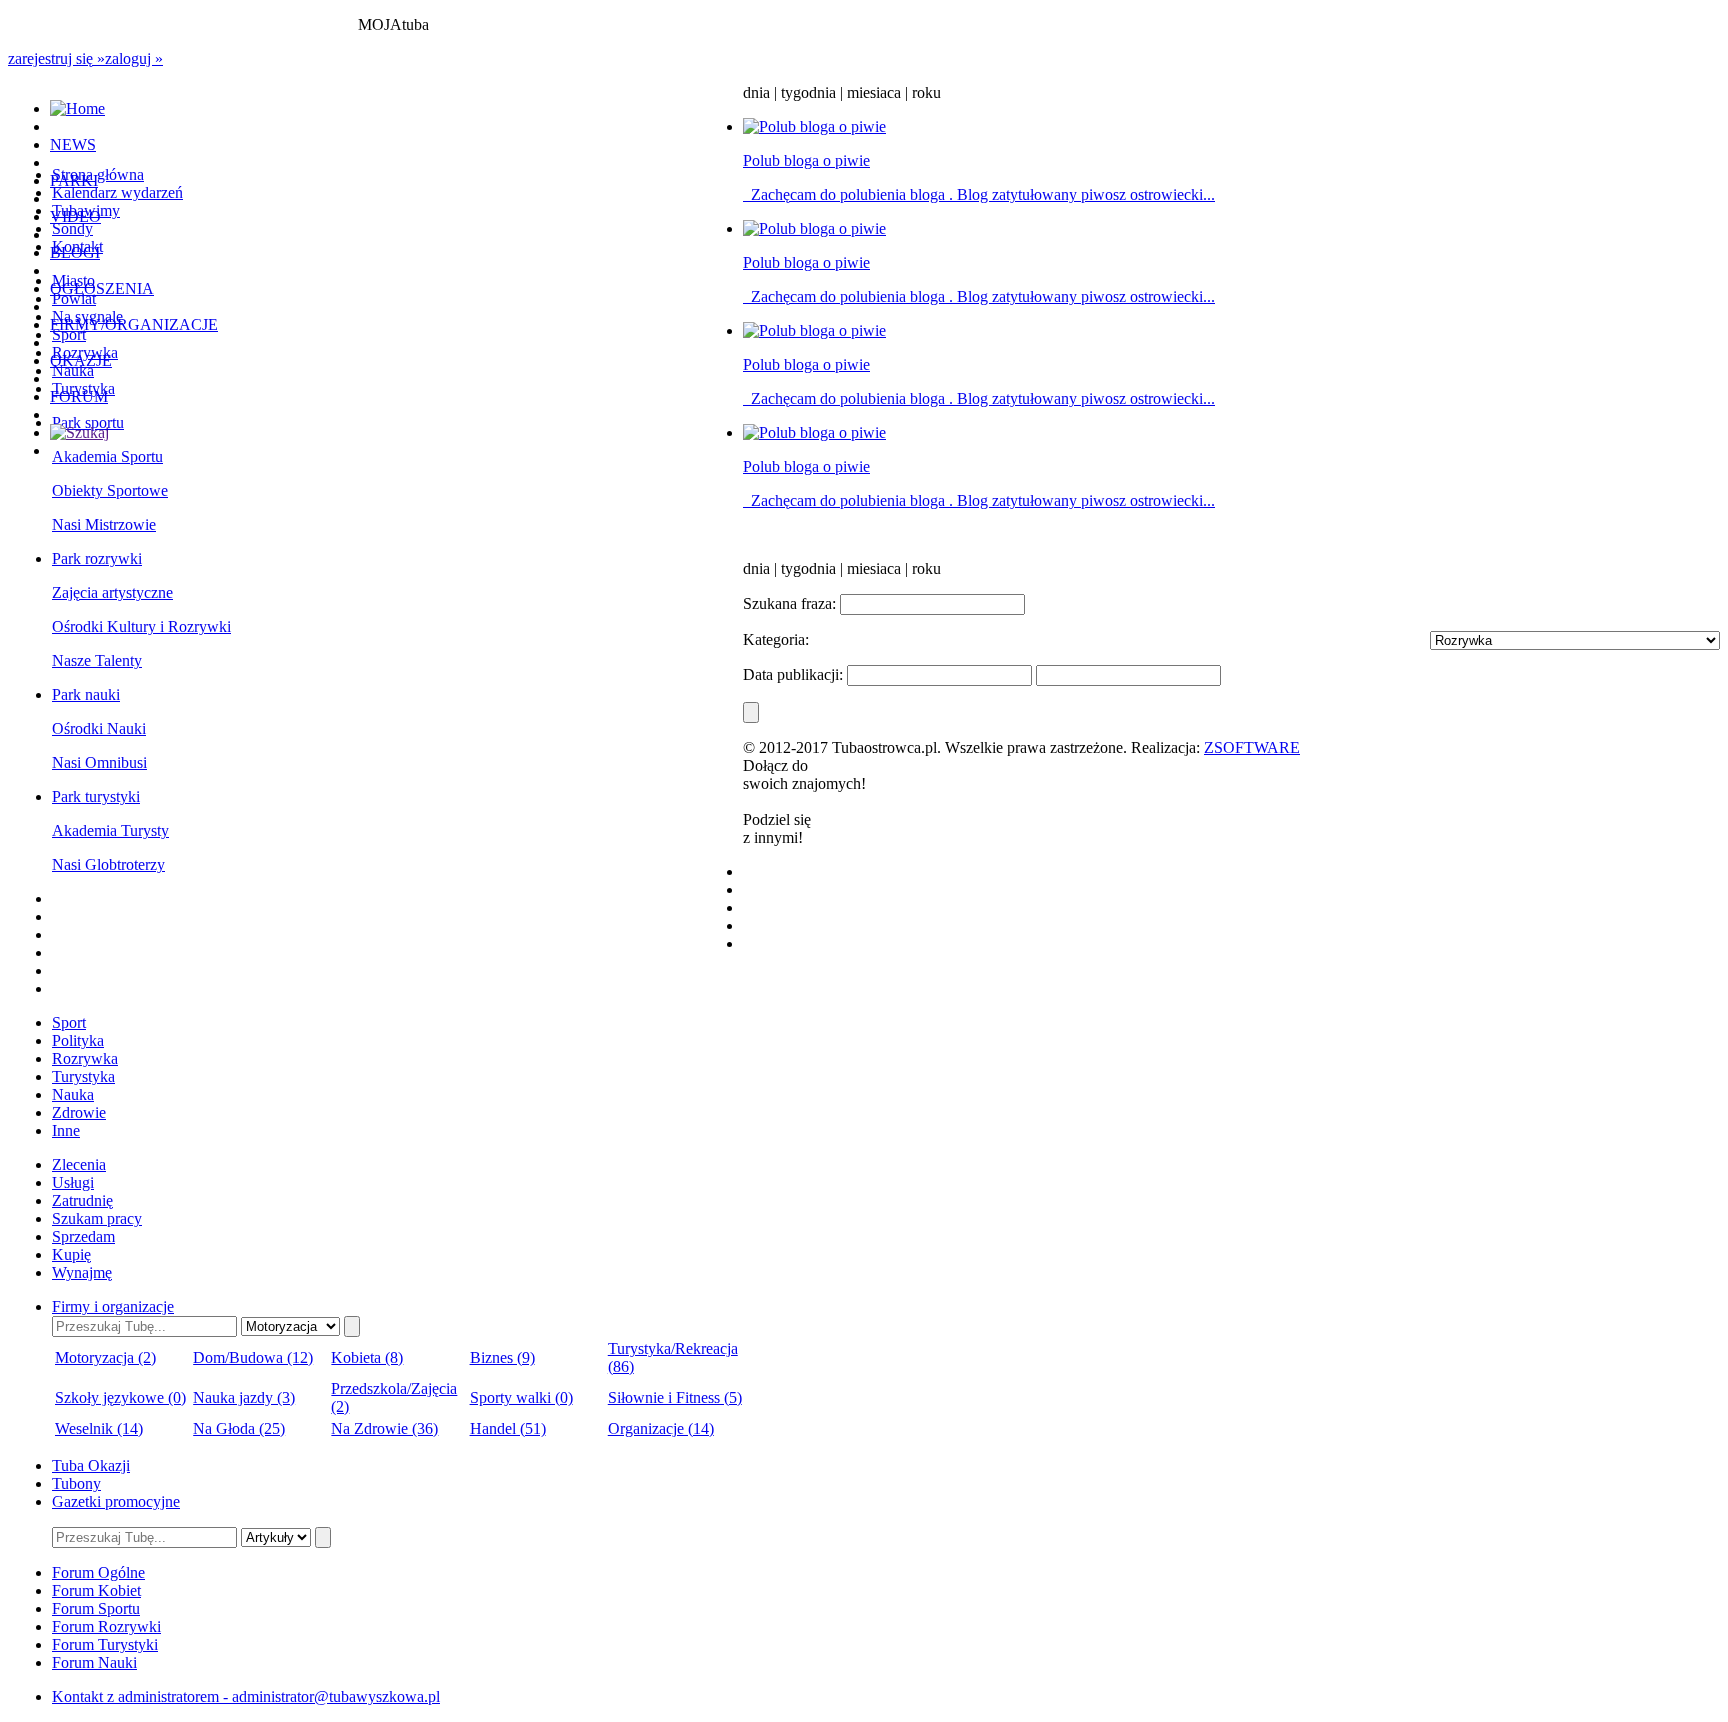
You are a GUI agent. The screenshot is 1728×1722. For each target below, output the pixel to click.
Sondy (72, 228)
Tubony (76, 1483)
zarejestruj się (56, 58)
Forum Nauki (94, 1662)
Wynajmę (82, 1272)
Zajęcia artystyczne (112, 592)
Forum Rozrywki (106, 1626)
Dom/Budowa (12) (253, 1357)
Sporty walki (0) (521, 1397)
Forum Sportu (96, 1608)
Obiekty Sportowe (110, 490)
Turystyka (83, 1076)
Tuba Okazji (91, 1465)
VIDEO (75, 216)
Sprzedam (83, 1236)
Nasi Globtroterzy (108, 864)
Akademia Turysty (110, 830)
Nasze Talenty (97, 660)
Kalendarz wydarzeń (117, 192)
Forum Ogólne (98, 1572)
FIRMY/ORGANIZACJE (134, 324)
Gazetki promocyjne (116, 1501)
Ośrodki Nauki (99, 728)
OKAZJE (81, 360)
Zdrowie (79, 1112)
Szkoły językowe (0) (120, 1397)
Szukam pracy (97, 1218)
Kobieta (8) (367, 1357)
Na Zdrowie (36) (384, 1428)
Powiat (74, 298)
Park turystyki (96, 796)
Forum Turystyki (105, 1644)
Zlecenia (79, 1164)
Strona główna (98, 174)
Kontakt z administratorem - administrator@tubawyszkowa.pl (246, 1696)
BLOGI (75, 252)
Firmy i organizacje (113, 1306)
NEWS (73, 144)
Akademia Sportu (107, 456)
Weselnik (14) (99, 1428)
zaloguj (134, 58)
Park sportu (88, 422)
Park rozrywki (97, 558)
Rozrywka (85, 1058)
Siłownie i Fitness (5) (675, 1397)
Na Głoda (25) (239, 1428)
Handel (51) (508, 1428)
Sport (69, 334)
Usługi (73, 1182)
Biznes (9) (502, 1357)
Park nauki (86, 694)
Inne (66, 1130)
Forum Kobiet (96, 1590)
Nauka (73, 370)
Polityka (78, 1040)
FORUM (79, 396)
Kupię (71, 1254)
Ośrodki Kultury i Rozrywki (141, 626)
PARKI (74, 180)
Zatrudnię (82, 1200)
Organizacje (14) (661, 1428)
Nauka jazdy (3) (244, 1397)
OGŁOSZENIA (102, 288)
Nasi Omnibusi (99, 762)
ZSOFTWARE (1252, 747)
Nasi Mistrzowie (104, 524)
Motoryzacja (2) (105, 1357)
